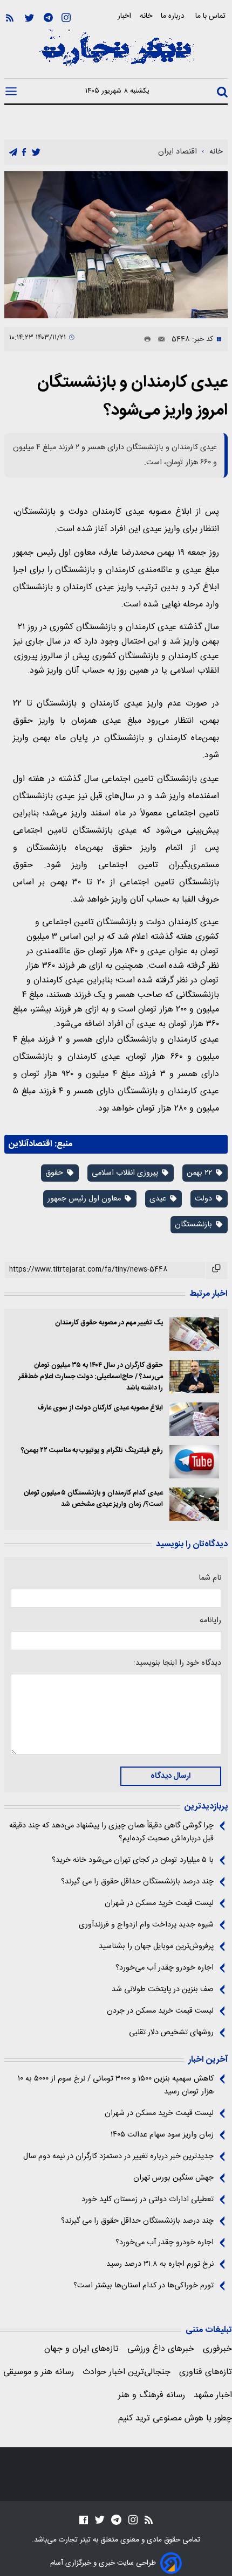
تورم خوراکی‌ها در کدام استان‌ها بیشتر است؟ (144, 2286)
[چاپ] (145, 339)
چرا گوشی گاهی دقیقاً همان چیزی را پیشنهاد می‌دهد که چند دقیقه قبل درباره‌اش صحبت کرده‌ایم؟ (111, 1832)
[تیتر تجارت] (116, 54)
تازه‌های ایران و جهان (81, 2349)
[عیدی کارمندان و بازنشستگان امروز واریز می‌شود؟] (116, 245)
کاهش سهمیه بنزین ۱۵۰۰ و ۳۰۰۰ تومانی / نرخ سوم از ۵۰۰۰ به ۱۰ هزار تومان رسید (116, 2085)
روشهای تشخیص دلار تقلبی (171, 2033)
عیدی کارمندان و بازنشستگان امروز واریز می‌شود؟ (132, 397)
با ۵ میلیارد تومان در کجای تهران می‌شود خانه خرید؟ (133, 1860)
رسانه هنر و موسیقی (39, 2372)
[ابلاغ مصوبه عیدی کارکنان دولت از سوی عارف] (195, 1419)
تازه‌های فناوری (206, 2372)
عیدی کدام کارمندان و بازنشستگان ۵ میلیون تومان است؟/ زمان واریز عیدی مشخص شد (93, 1499)
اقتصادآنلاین (30, 1144)
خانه (146, 16)
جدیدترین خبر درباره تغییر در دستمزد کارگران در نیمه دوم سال (118, 2156)
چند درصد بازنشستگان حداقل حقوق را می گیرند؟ (137, 1882)
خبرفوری (217, 2349)
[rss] (10, 18)
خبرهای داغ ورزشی (161, 2349)
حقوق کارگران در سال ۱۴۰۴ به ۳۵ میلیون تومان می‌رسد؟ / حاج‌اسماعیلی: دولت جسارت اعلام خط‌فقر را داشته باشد (91, 1377)
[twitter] (36, 153)
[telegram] (13, 153)
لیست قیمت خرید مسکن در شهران (159, 1903)
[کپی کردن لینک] (217, 1270)
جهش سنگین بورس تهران (173, 2178)
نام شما (210, 1578)
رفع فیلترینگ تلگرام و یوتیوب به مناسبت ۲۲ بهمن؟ (92, 1451)
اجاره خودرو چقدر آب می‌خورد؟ (165, 1968)
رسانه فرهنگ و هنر (152, 2395)
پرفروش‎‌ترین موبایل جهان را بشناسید (156, 1946)
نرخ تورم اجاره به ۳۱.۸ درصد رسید (160, 2264)
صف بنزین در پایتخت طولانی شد (163, 1989)
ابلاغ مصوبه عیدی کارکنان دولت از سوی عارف (100, 1408)
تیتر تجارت (74, 2540)
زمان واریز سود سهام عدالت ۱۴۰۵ (162, 2135)
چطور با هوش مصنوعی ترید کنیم (175, 2418)
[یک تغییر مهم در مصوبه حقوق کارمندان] (195, 1334)
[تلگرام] (48, 18)
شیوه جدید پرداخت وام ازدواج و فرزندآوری (146, 1925)
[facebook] (24, 153)
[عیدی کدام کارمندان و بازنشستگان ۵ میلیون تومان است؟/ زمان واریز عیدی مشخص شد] (195, 1504)
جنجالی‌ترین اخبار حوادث (127, 2372)
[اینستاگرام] (66, 18)
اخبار (124, 16)
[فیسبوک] (84, 2520)
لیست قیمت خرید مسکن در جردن (160, 2011)
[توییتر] (29, 18)
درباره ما (174, 16)
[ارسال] (158, 339)
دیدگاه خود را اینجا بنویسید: (177, 1663)
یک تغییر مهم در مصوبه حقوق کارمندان (109, 1323)
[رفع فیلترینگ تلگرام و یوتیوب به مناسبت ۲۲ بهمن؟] (195, 1462)
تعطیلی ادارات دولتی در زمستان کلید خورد (148, 2200)
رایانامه (210, 1621)
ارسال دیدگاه (170, 1776)
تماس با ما (211, 16)
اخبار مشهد (213, 2395)
